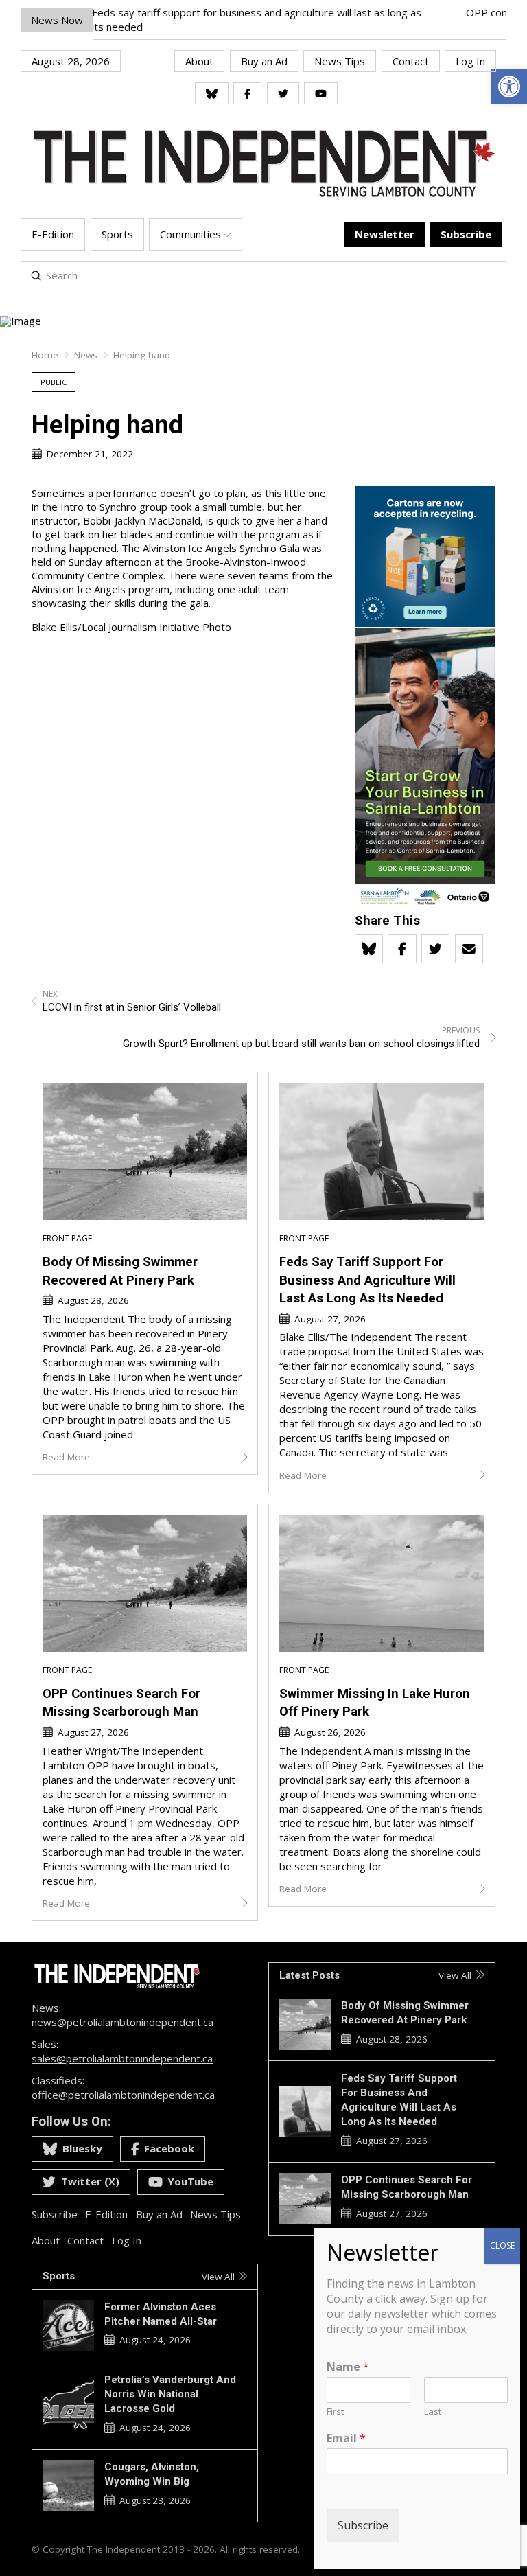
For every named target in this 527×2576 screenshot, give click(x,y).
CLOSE (502, 2245)
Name (348, 2367)
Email (346, 2438)
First (335, 2412)
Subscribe (363, 2525)
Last (433, 2412)
